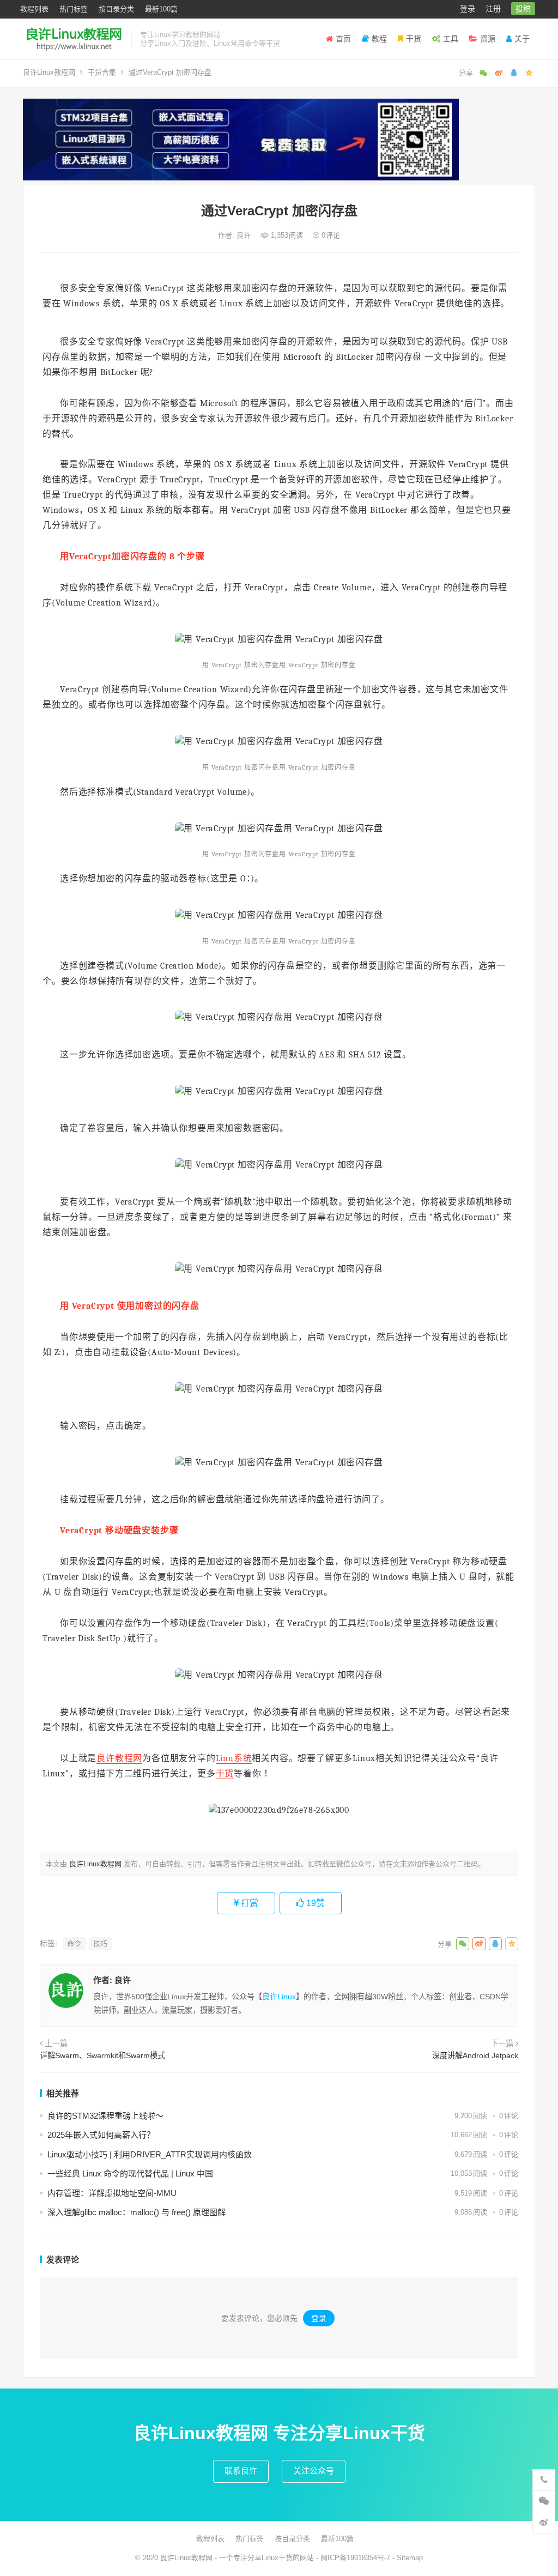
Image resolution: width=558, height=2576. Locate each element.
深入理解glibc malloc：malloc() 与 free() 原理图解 (137, 2212)
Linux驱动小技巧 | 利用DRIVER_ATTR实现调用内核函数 (150, 2154)
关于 (522, 39)
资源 (488, 39)
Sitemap (410, 2558)
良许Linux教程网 (49, 72)
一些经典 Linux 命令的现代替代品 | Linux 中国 (130, 2173)
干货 (414, 39)
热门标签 (74, 9)
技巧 (100, 1943)
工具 (451, 39)
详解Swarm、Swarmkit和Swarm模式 (102, 2055)
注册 (493, 9)
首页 (343, 39)
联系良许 (241, 2471)
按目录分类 (116, 9)
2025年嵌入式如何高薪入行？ (101, 2135)
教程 (379, 39)
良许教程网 (119, 1758)
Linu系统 (234, 1758)
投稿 (523, 9)
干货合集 (102, 72)
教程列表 (34, 9)
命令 (74, 1943)
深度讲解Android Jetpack (475, 2055)
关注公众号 (314, 2471)
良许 (245, 235)
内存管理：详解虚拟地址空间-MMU (112, 2193)
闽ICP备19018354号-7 (355, 2558)
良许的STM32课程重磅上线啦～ (105, 2116)
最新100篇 (161, 9)
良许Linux (279, 1997)
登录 (468, 9)
